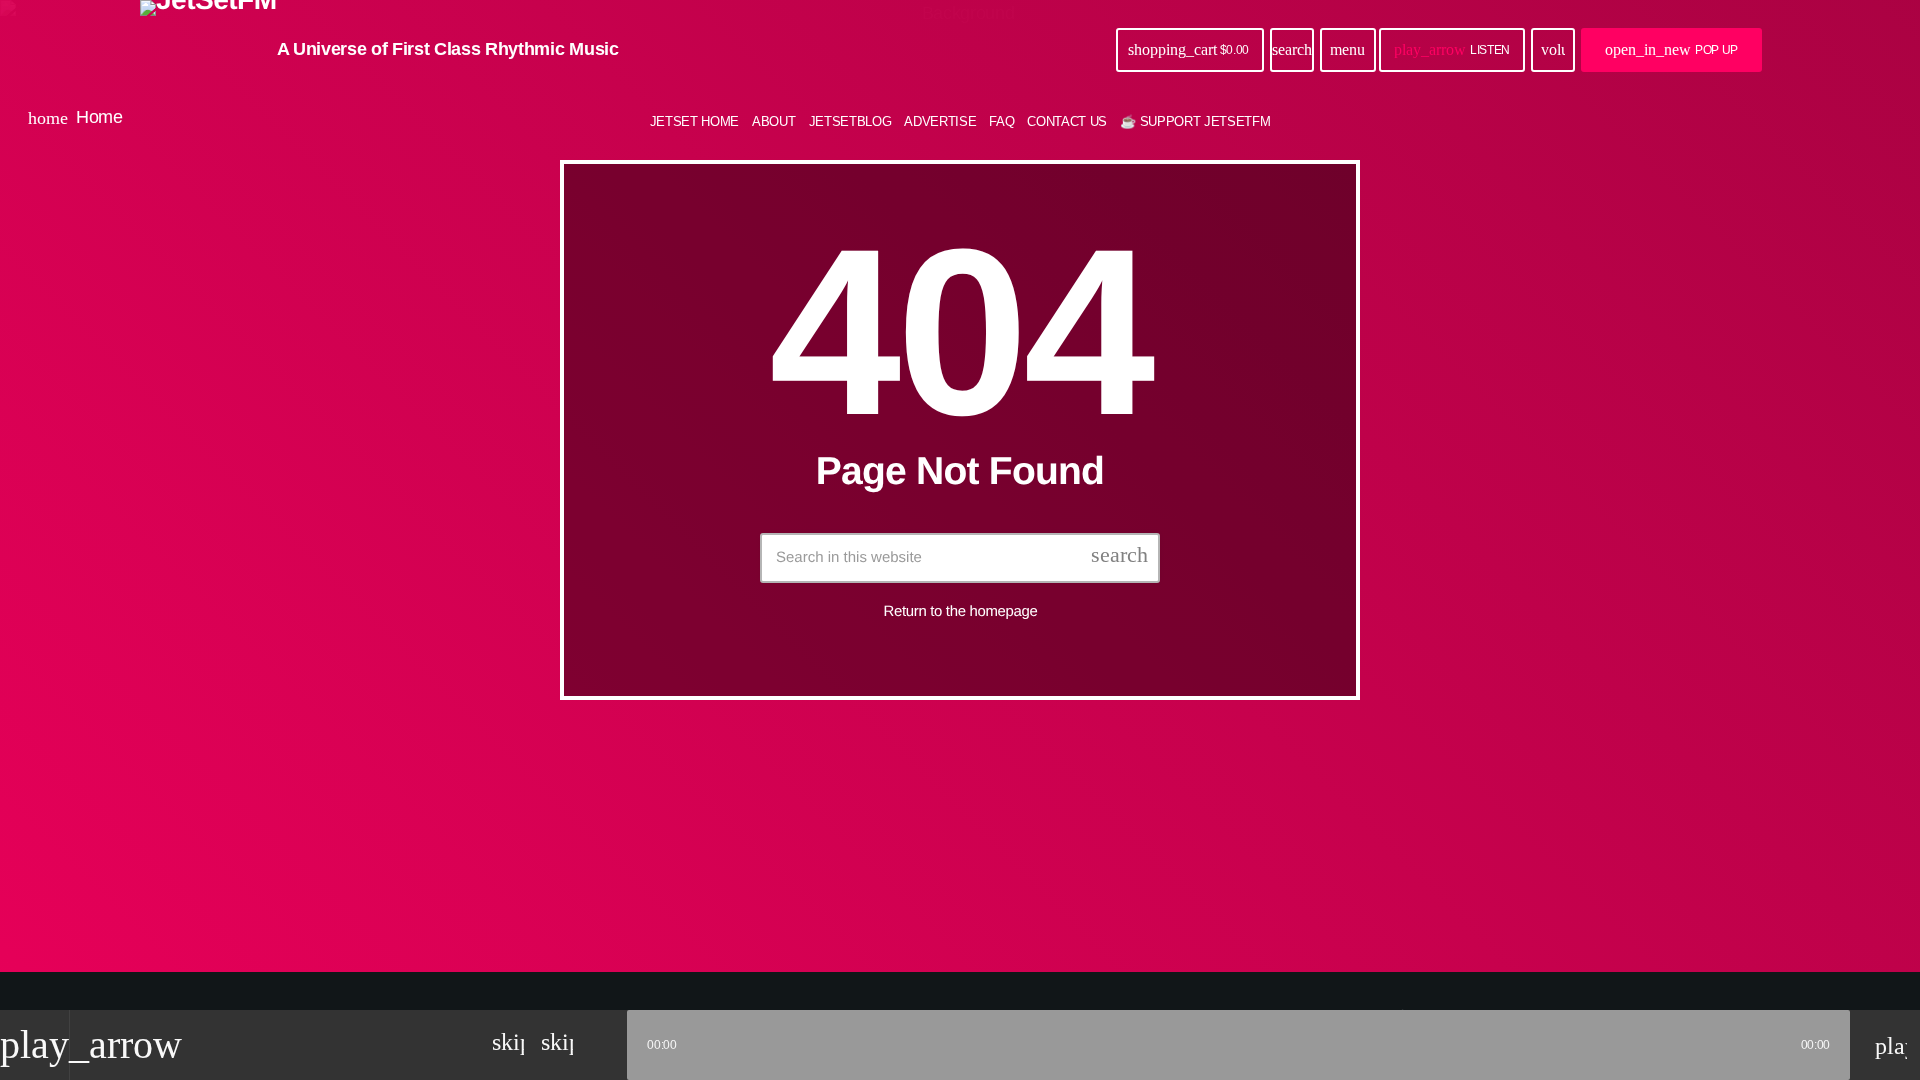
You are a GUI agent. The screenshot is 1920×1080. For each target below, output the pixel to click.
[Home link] (208, 50)
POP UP (1671, 49)
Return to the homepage (961, 611)
